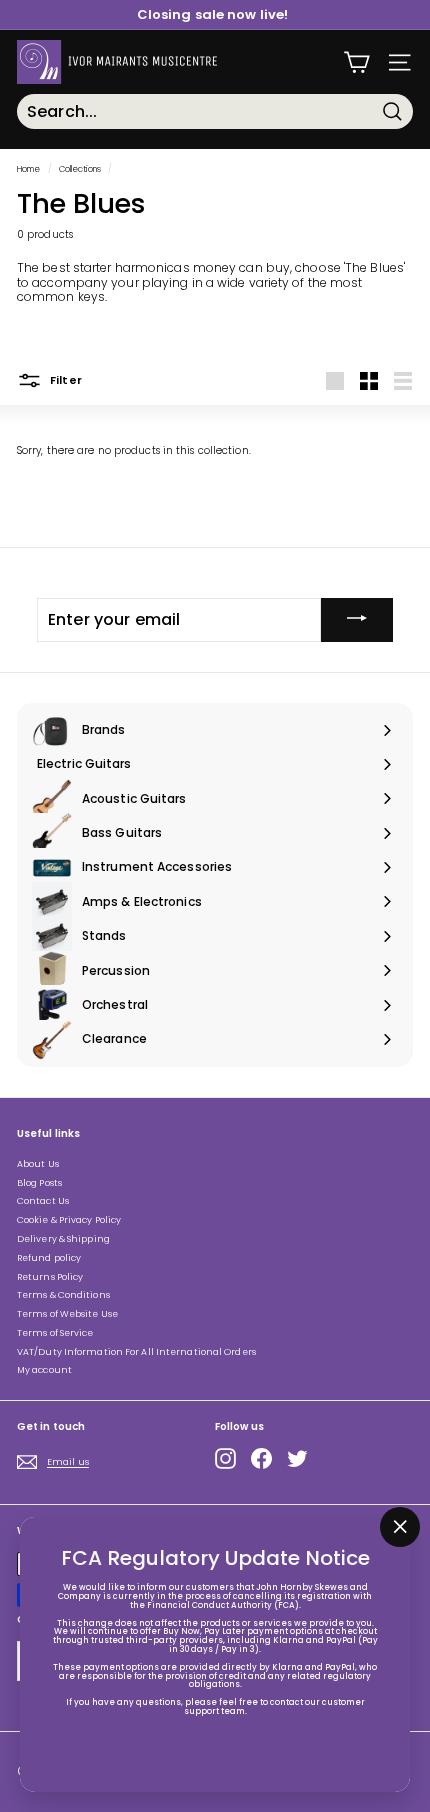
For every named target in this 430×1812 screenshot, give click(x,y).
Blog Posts (39, 1183)
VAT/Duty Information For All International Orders (136, 1352)
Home (28, 169)
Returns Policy (50, 1277)
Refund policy (49, 1258)
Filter (64, 380)
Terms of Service (55, 1333)
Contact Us (43, 1201)
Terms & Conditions (63, 1295)
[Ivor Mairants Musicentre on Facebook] (261, 1458)
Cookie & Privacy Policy (69, 1220)
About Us (38, 1164)
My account (44, 1370)
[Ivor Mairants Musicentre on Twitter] (297, 1458)
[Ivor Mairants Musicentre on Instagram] (225, 1458)
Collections (80, 169)
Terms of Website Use (67, 1314)
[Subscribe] (357, 620)
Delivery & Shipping (63, 1239)
